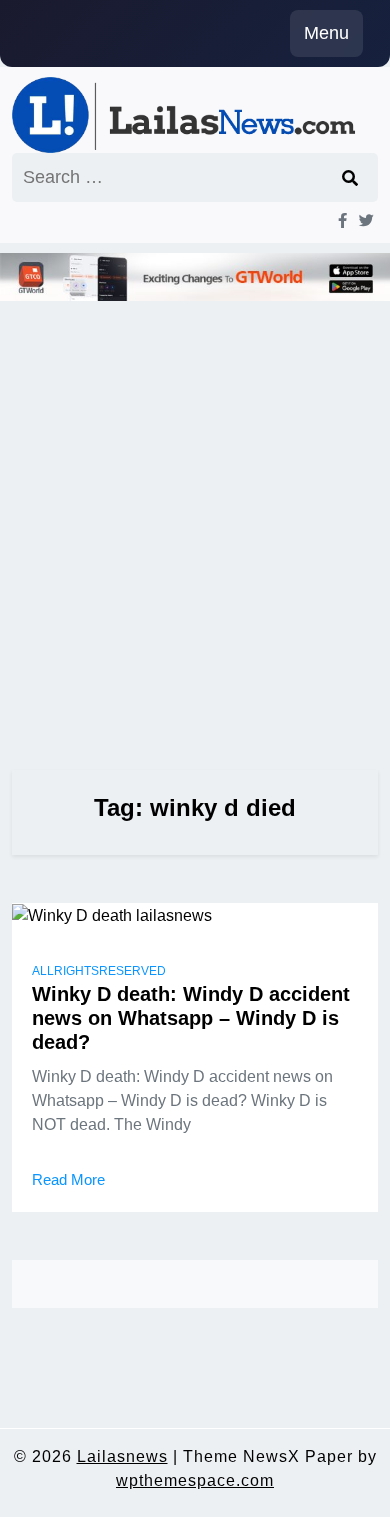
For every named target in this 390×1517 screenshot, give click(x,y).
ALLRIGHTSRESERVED (99, 971)
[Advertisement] (195, 508)
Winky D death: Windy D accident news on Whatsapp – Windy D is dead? (191, 1018)
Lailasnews (122, 1456)
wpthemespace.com (195, 1480)
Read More (68, 1179)
